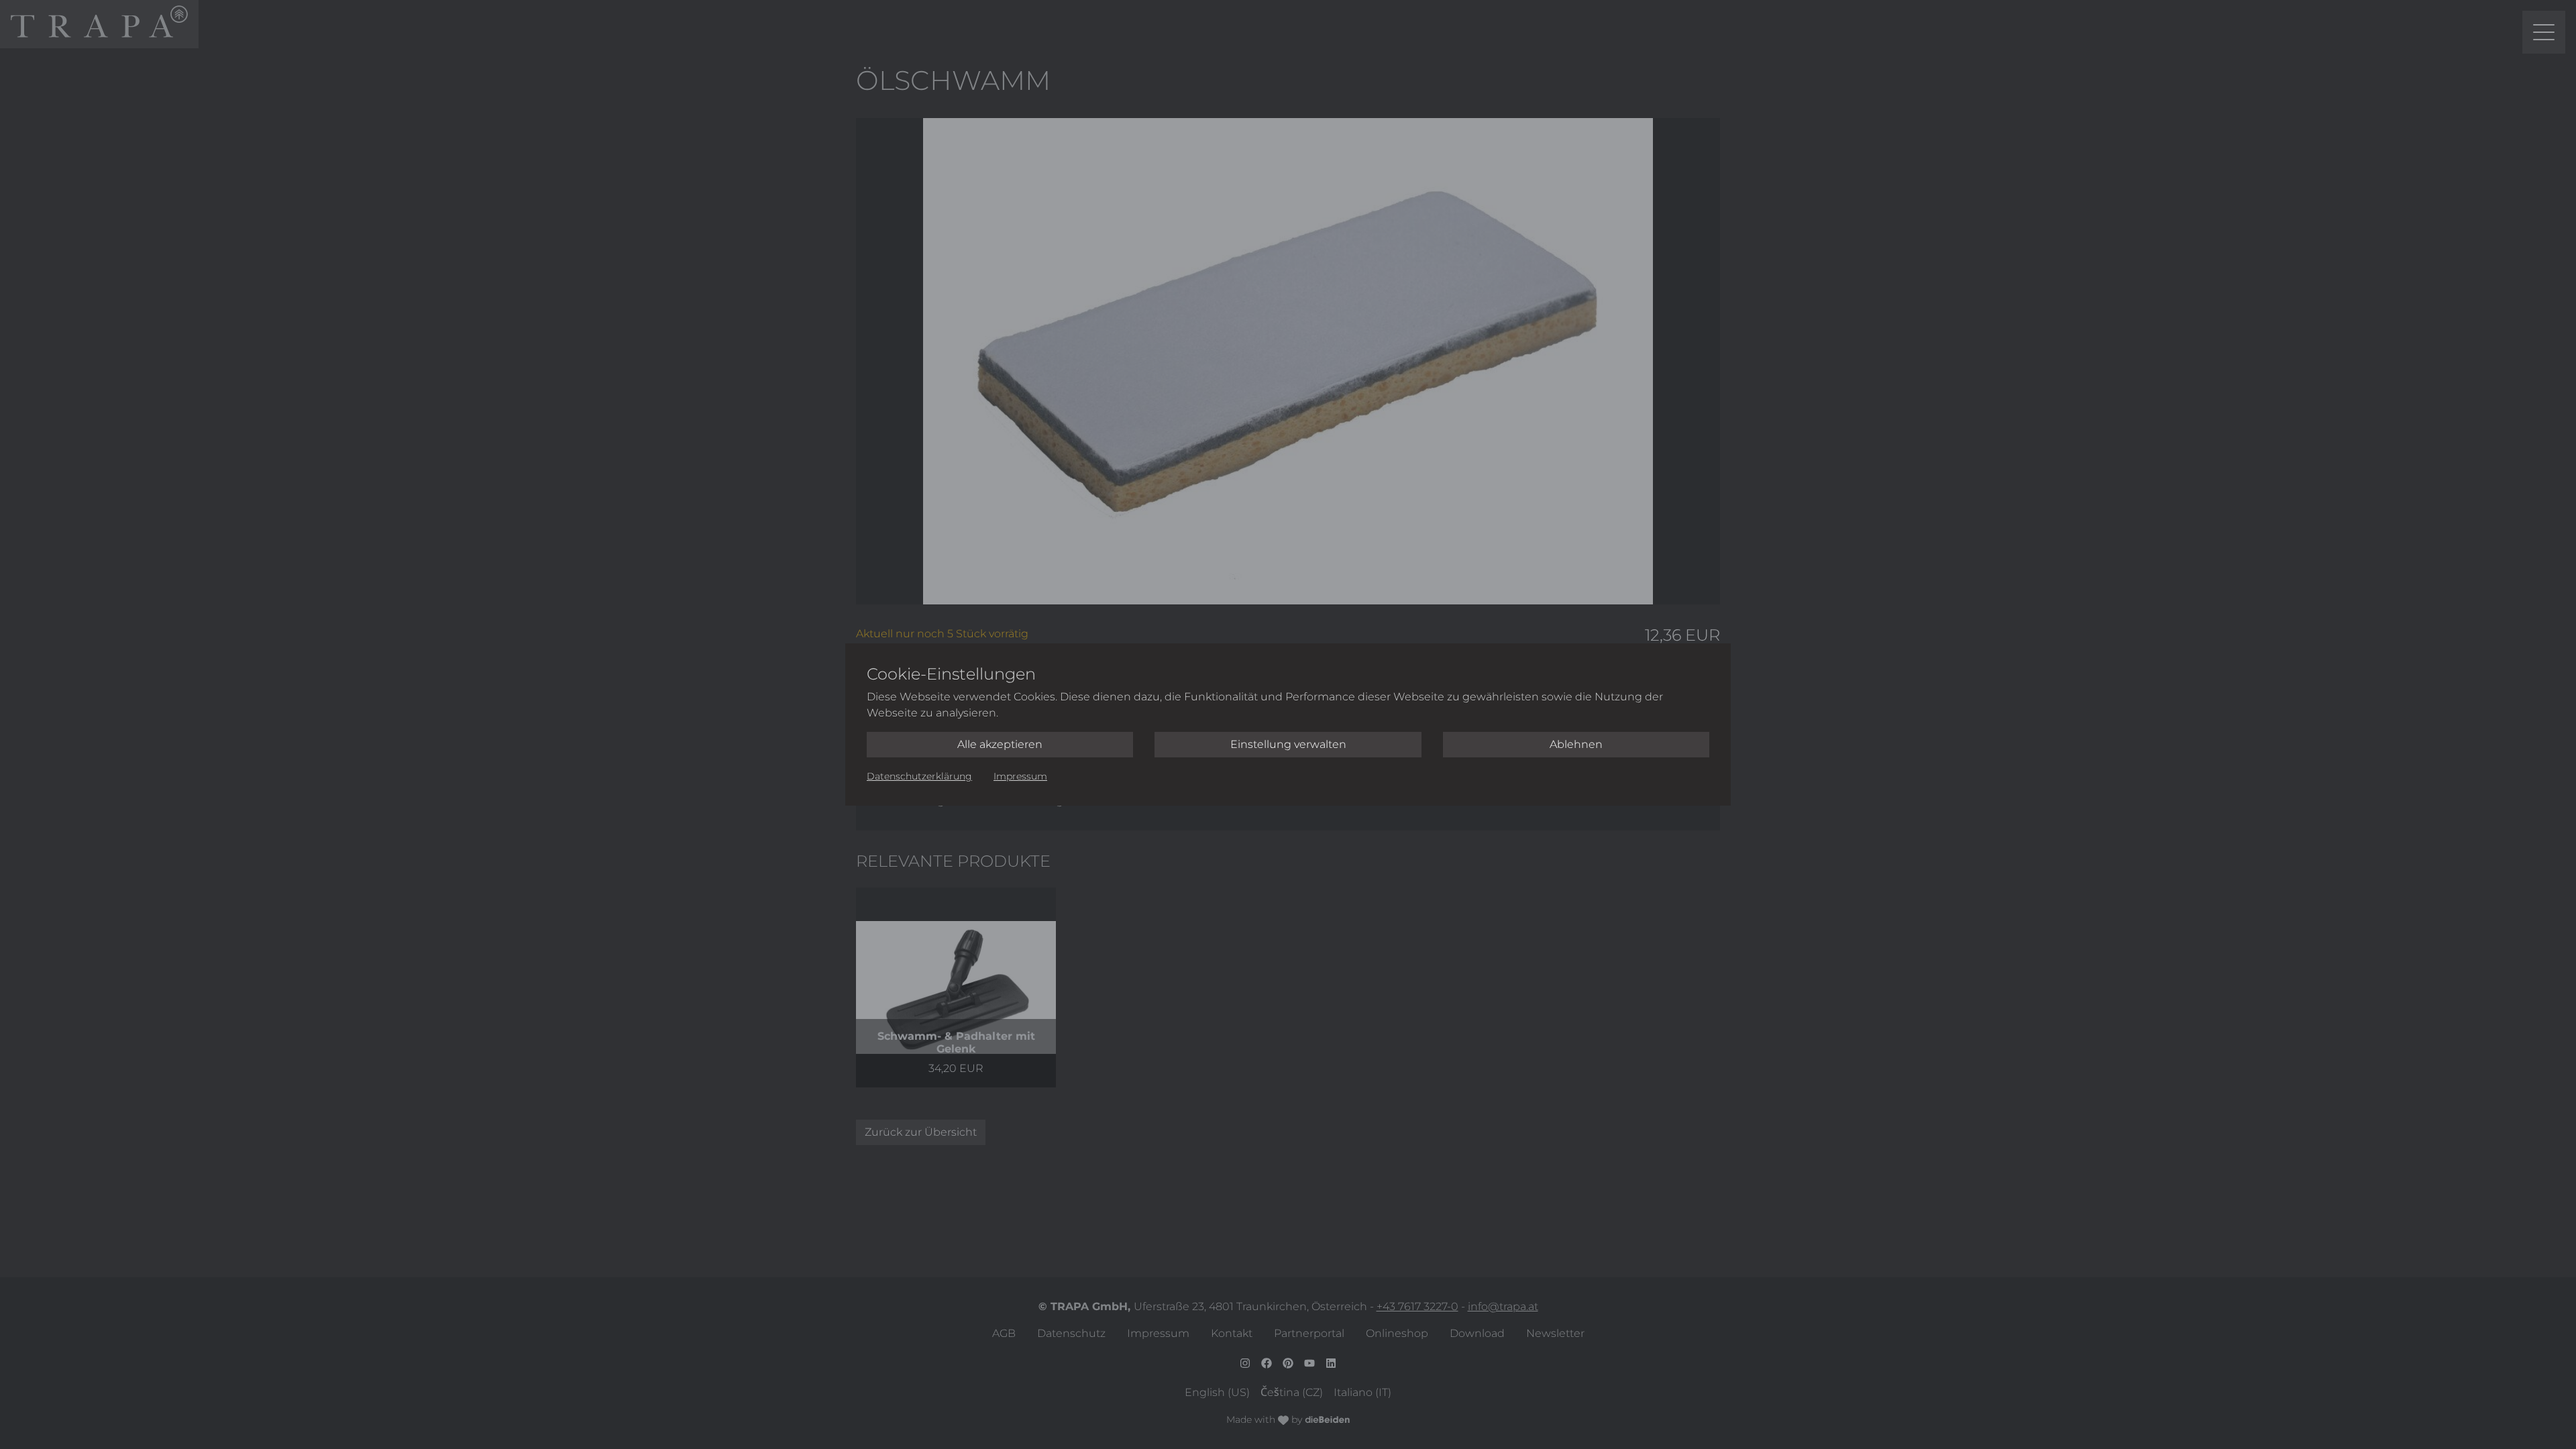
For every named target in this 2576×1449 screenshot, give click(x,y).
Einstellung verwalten (1288, 744)
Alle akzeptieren (1000, 744)
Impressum (1020, 776)
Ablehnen (1576, 744)
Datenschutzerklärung (919, 776)
